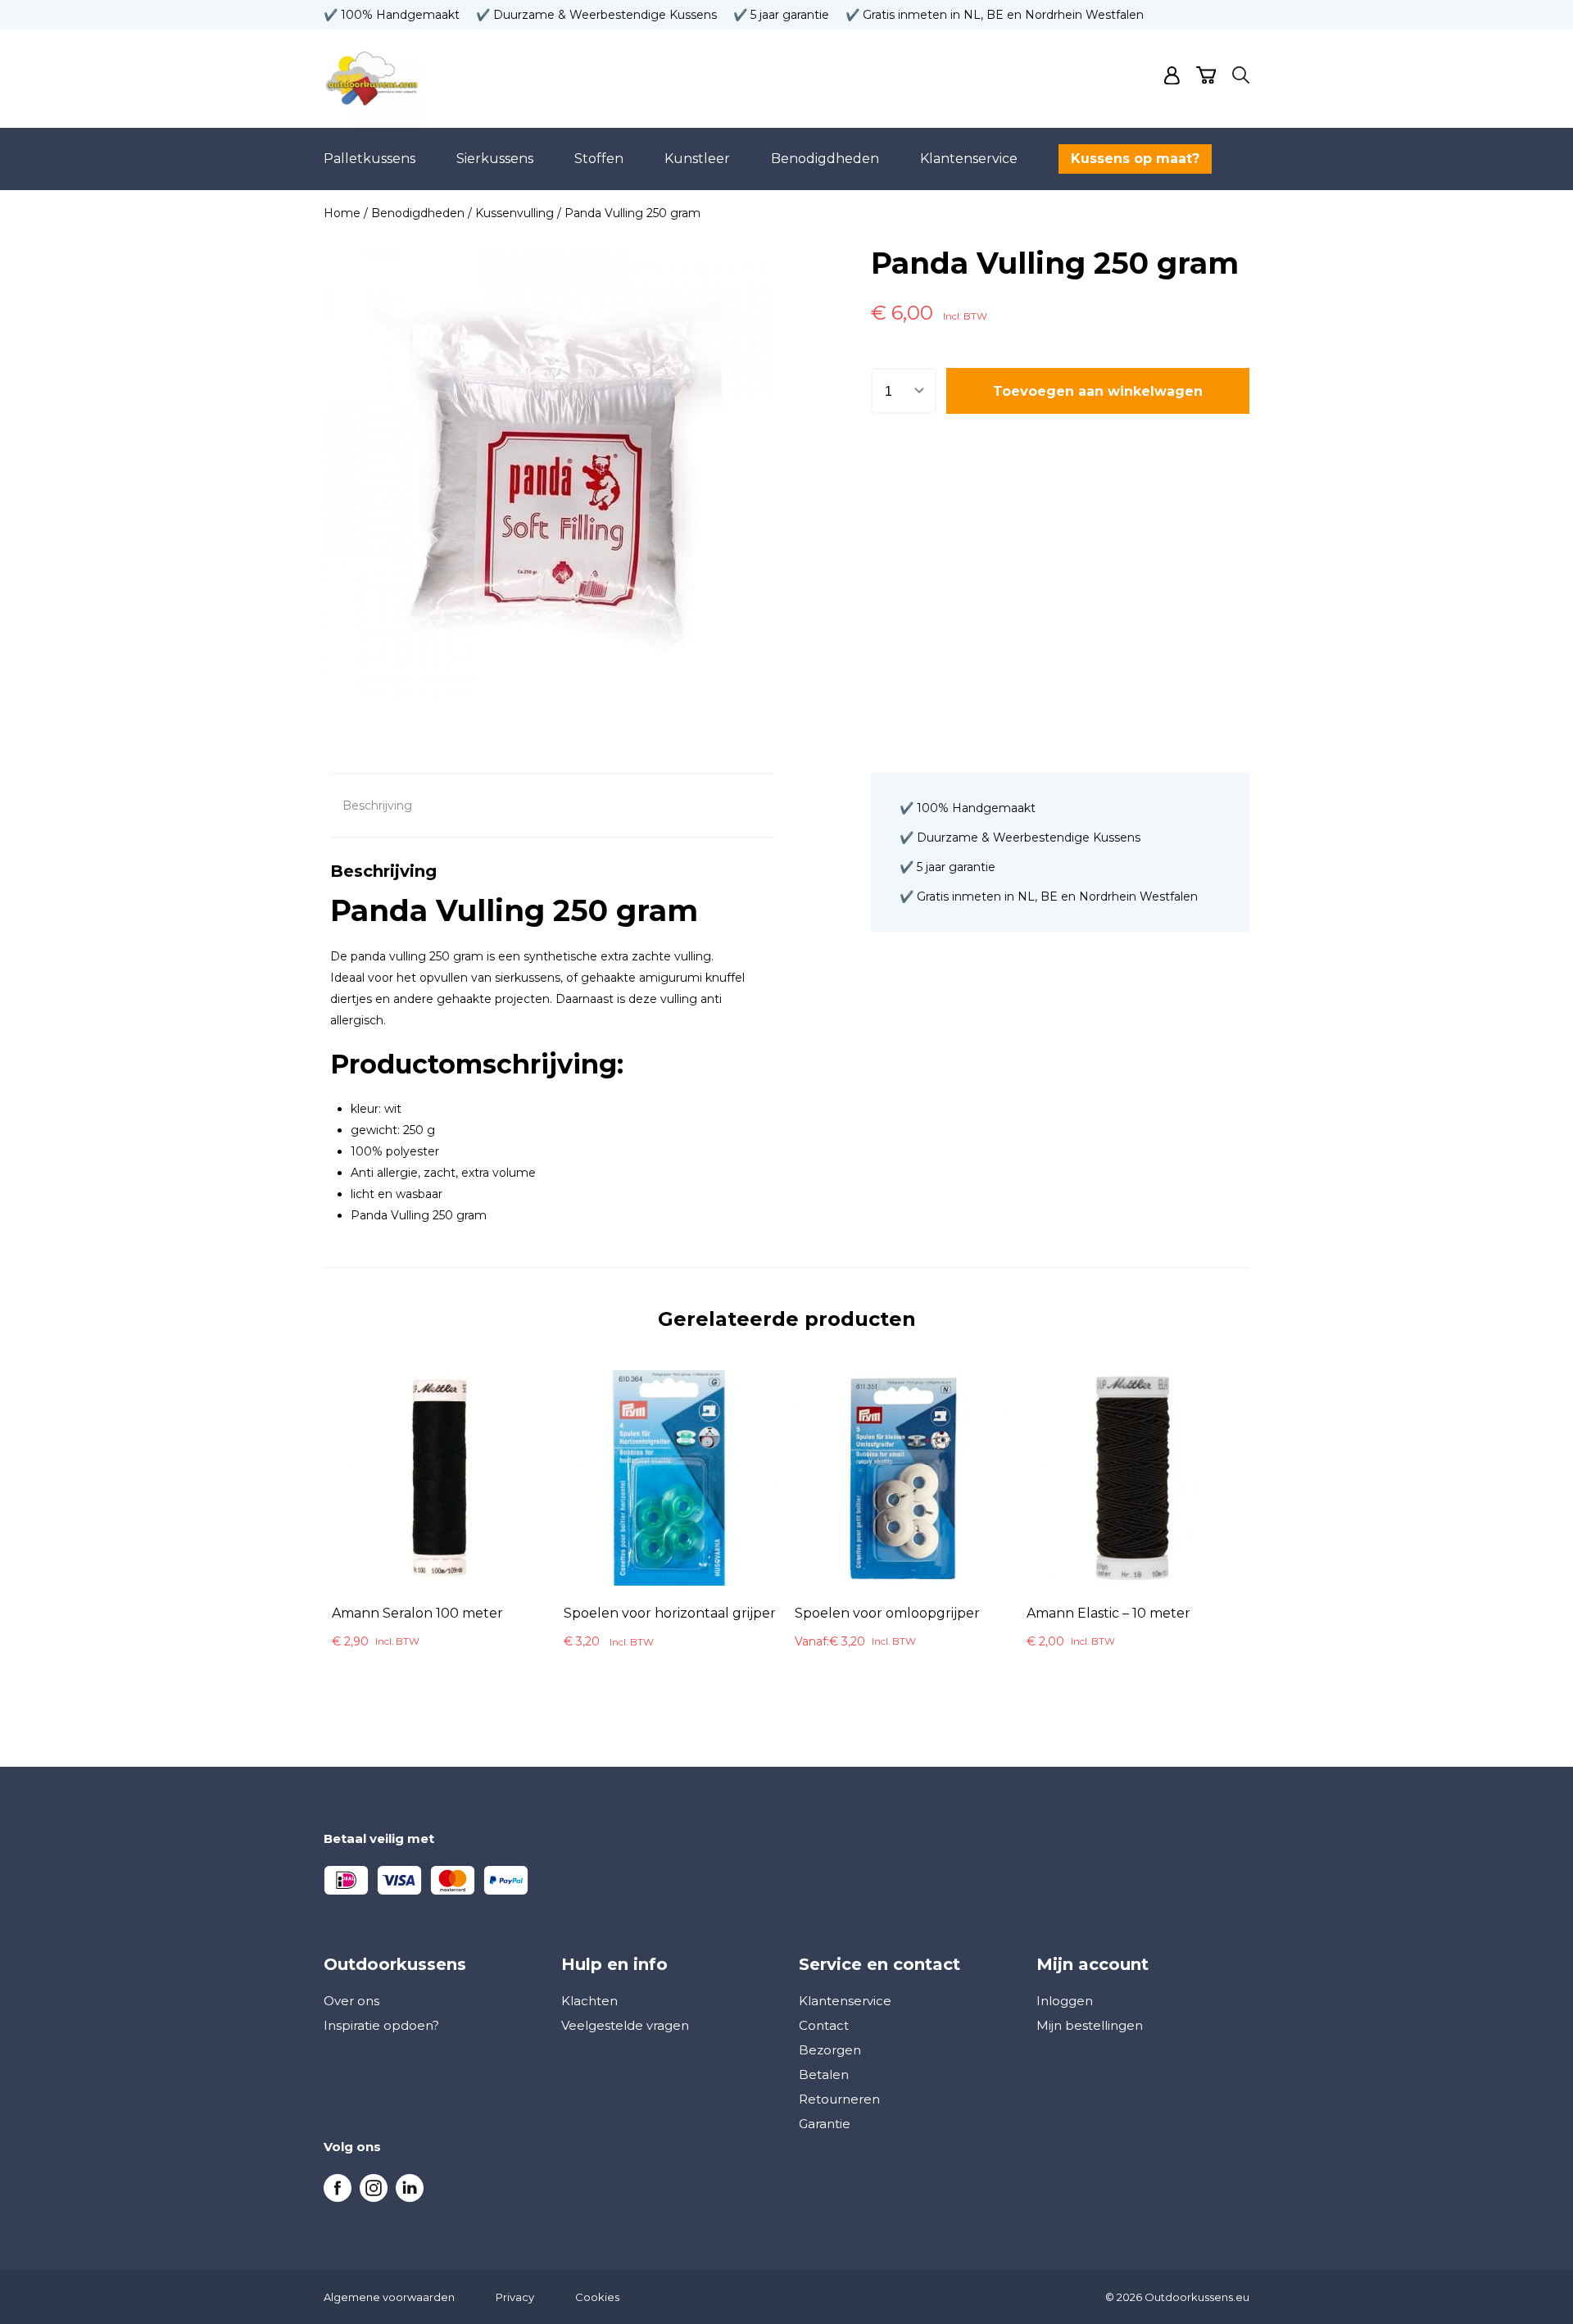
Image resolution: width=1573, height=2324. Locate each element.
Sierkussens (495, 159)
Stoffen (599, 159)
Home (342, 213)
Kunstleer (697, 159)
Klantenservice (969, 159)
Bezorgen (830, 2050)
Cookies (597, 2297)
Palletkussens (369, 159)
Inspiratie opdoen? (381, 2025)
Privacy (515, 2297)
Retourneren (839, 2099)
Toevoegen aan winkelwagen (1098, 391)
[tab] (377, 806)
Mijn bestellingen (1090, 2025)
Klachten (589, 2001)
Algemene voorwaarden (389, 2297)
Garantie (825, 2124)
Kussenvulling (515, 213)
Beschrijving (377, 806)
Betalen (824, 2074)
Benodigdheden (825, 159)
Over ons (351, 2001)
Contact (824, 2025)
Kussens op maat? (1135, 159)
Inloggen (1065, 2001)
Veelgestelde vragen (625, 2025)
